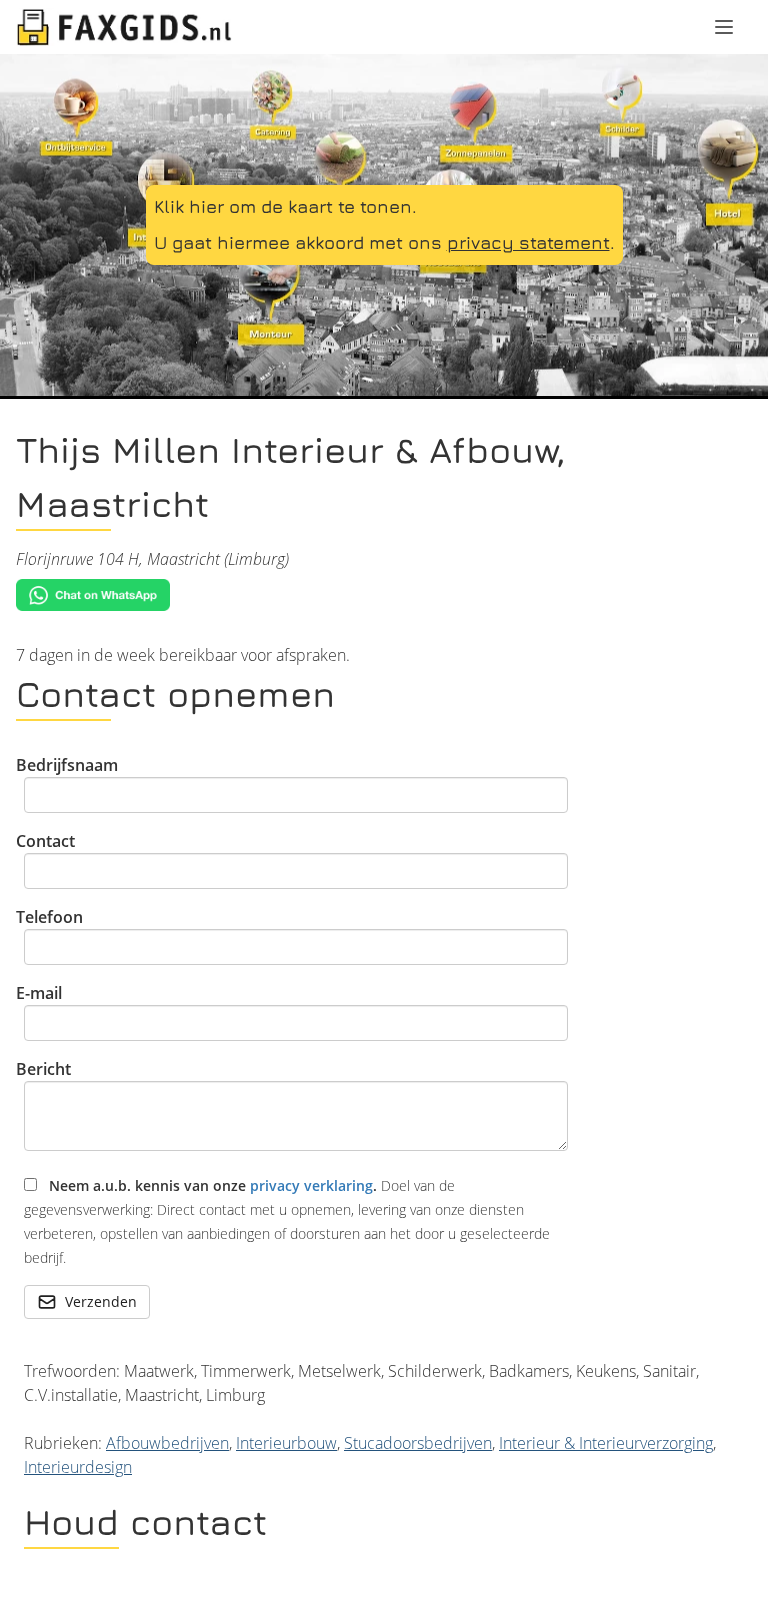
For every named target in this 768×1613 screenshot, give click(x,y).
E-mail (39, 993)
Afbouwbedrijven (167, 1443)
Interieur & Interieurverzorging (606, 1443)
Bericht (43, 1069)
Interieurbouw (286, 1443)
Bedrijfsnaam (67, 765)
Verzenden (101, 1301)
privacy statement (528, 242)
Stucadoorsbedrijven (418, 1443)
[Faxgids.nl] (124, 27)
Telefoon (49, 917)
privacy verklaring (311, 1185)
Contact (45, 841)
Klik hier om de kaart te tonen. (285, 206)
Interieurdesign (78, 1467)
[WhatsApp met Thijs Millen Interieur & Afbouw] (384, 595)
